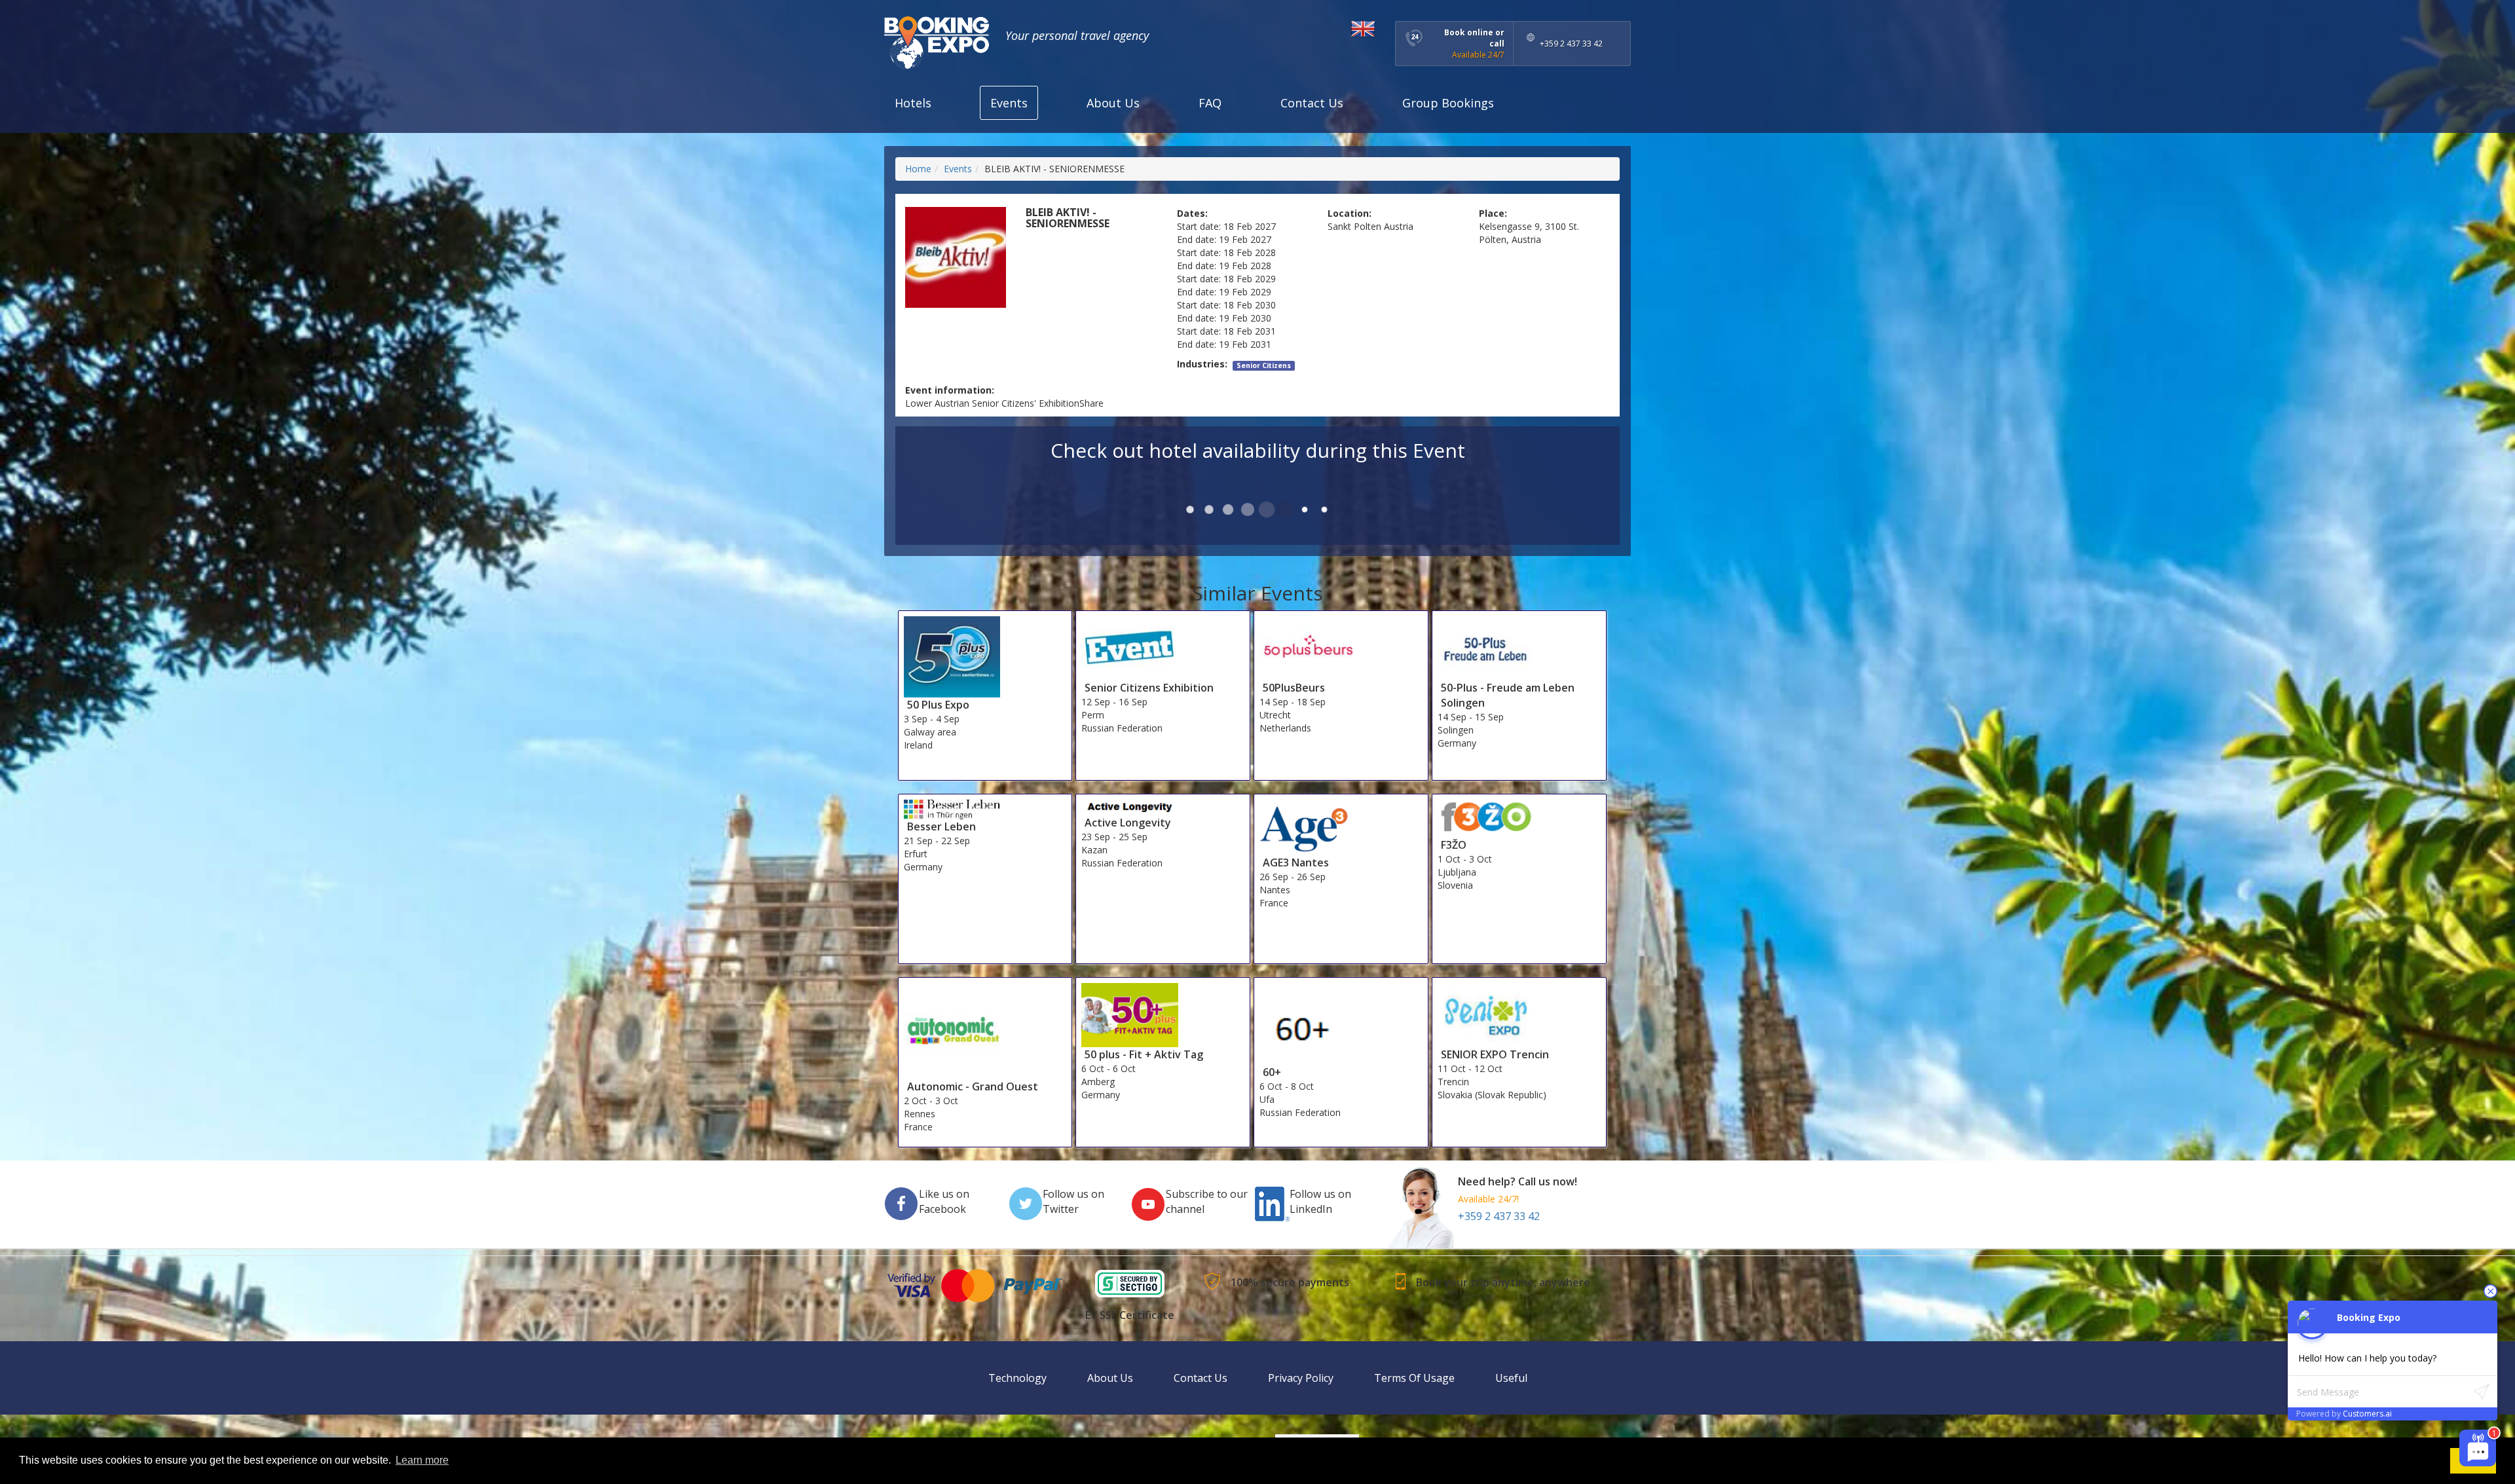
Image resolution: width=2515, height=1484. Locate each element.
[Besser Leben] (952, 808)
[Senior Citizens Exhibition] (1130, 647)
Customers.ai (2367, 1414)
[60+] (1308, 1023)
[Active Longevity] (1130, 806)
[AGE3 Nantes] (1308, 826)
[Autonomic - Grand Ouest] (952, 1030)
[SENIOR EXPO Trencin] (1486, 1014)
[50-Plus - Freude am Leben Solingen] (1486, 647)
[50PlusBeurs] (1308, 647)
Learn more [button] (422, 1460)
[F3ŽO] (1486, 818)
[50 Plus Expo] (952, 656)
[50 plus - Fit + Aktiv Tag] (1130, 1014)
